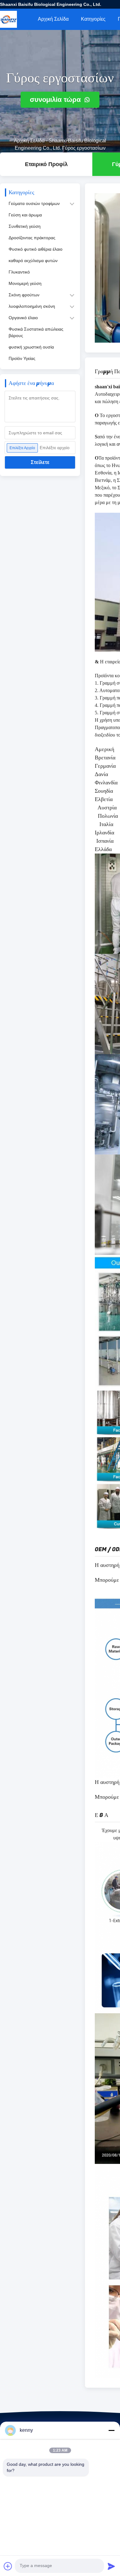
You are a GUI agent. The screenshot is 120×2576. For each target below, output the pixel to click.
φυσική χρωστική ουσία (31, 347)
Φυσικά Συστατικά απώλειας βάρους (36, 332)
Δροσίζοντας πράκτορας (32, 238)
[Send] (111, 2566)
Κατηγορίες (93, 19)
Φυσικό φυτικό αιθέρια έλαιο (36, 249)
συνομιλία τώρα (56, 100)
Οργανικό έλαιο (23, 318)
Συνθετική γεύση (25, 226)
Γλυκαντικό (19, 272)
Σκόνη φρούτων (24, 295)
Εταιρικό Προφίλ (46, 164)
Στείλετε (40, 462)
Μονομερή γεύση (25, 283)
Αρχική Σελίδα (53, 19)
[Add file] (8, 2566)
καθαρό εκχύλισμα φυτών (33, 261)
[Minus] (111, 2430)
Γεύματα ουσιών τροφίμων (34, 203)
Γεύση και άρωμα (25, 215)
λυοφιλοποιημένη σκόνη (32, 306)
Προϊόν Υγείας (22, 358)
